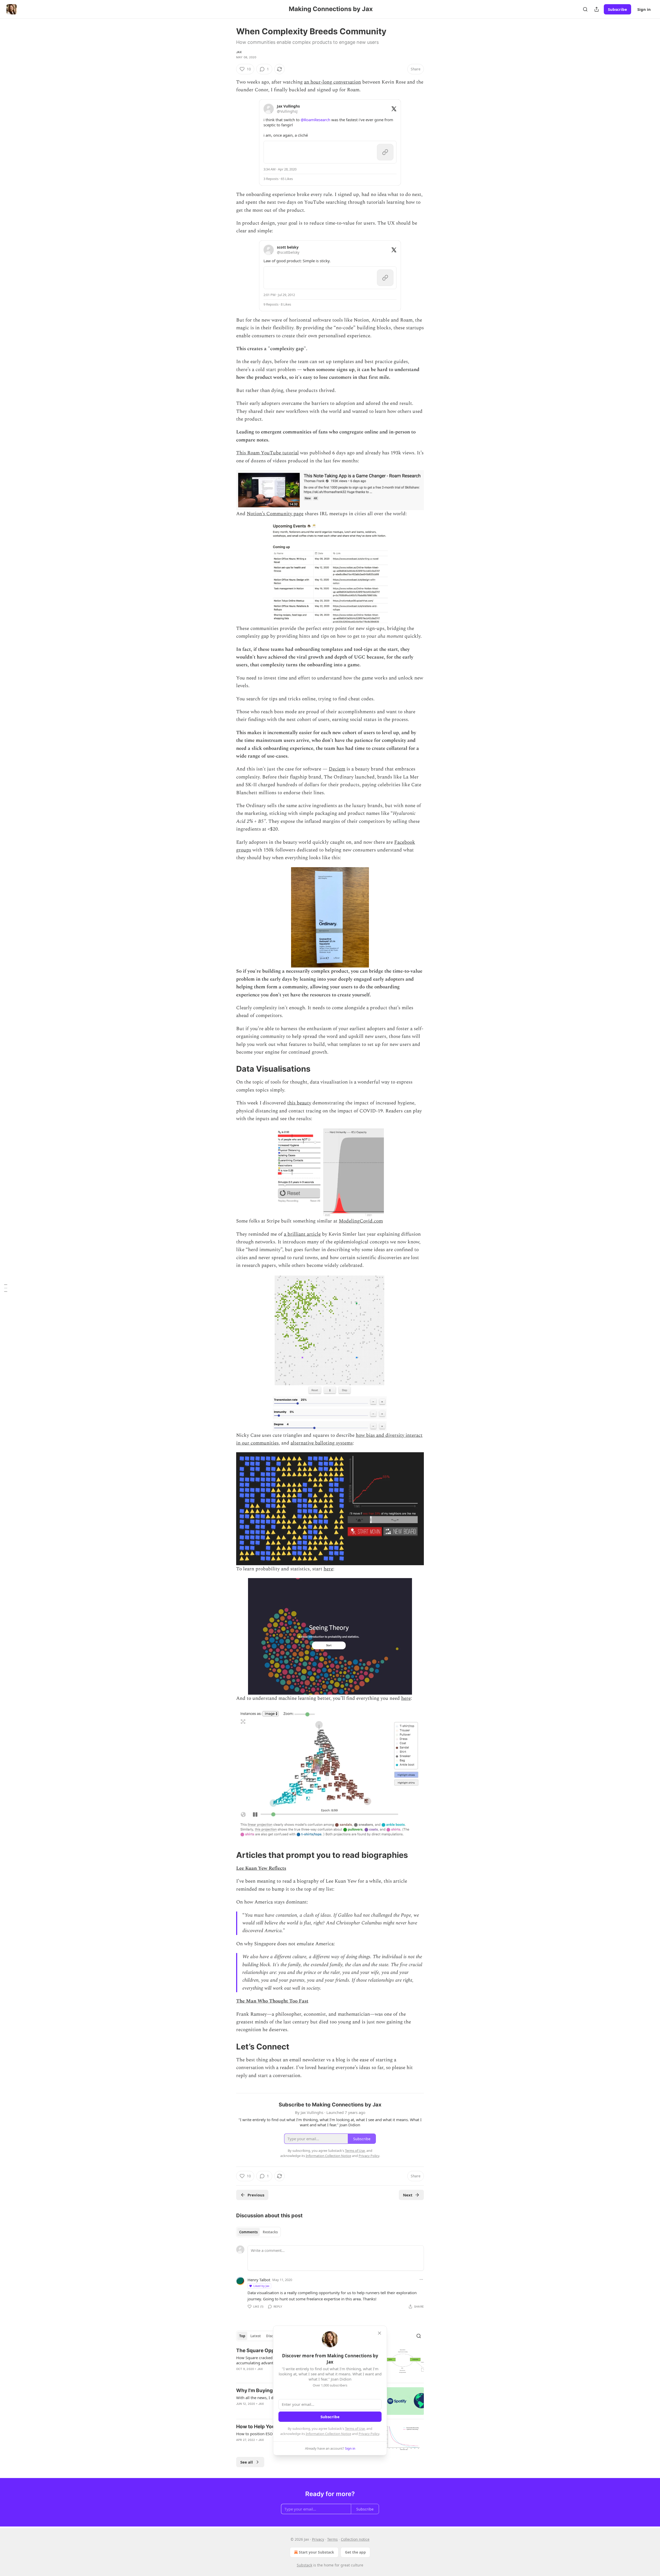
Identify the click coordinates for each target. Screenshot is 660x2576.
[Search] (585, 9)
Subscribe (617, 9)
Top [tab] (242, 2336)
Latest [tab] (256, 2336)
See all (247, 2462)
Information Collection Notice (328, 2434)
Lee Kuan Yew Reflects (261, 1868)
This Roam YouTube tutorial (267, 453)
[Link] (229, 1069)
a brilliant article (302, 1234)
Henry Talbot (259, 2280)
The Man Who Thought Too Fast (272, 2001)
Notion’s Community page (275, 514)
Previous (256, 2195)
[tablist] (258, 2232)
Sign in (644, 9)
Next (408, 2195)
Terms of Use (355, 2429)
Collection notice (355, 2539)
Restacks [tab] (270, 2232)
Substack (304, 2565)
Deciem (337, 769)
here (328, 1569)
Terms (332, 2539)
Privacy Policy (369, 2434)
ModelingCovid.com (361, 1221)
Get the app (355, 2552)
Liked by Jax (261, 2286)
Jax (239, 52)
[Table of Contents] (6, 1288)
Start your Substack (316, 2552)
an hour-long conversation (332, 82)
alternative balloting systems (322, 1443)
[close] (379, 2333)
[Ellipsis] (421, 2279)
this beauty (299, 1103)
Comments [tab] (248, 2232)
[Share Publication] (597, 9)
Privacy (318, 2539)
